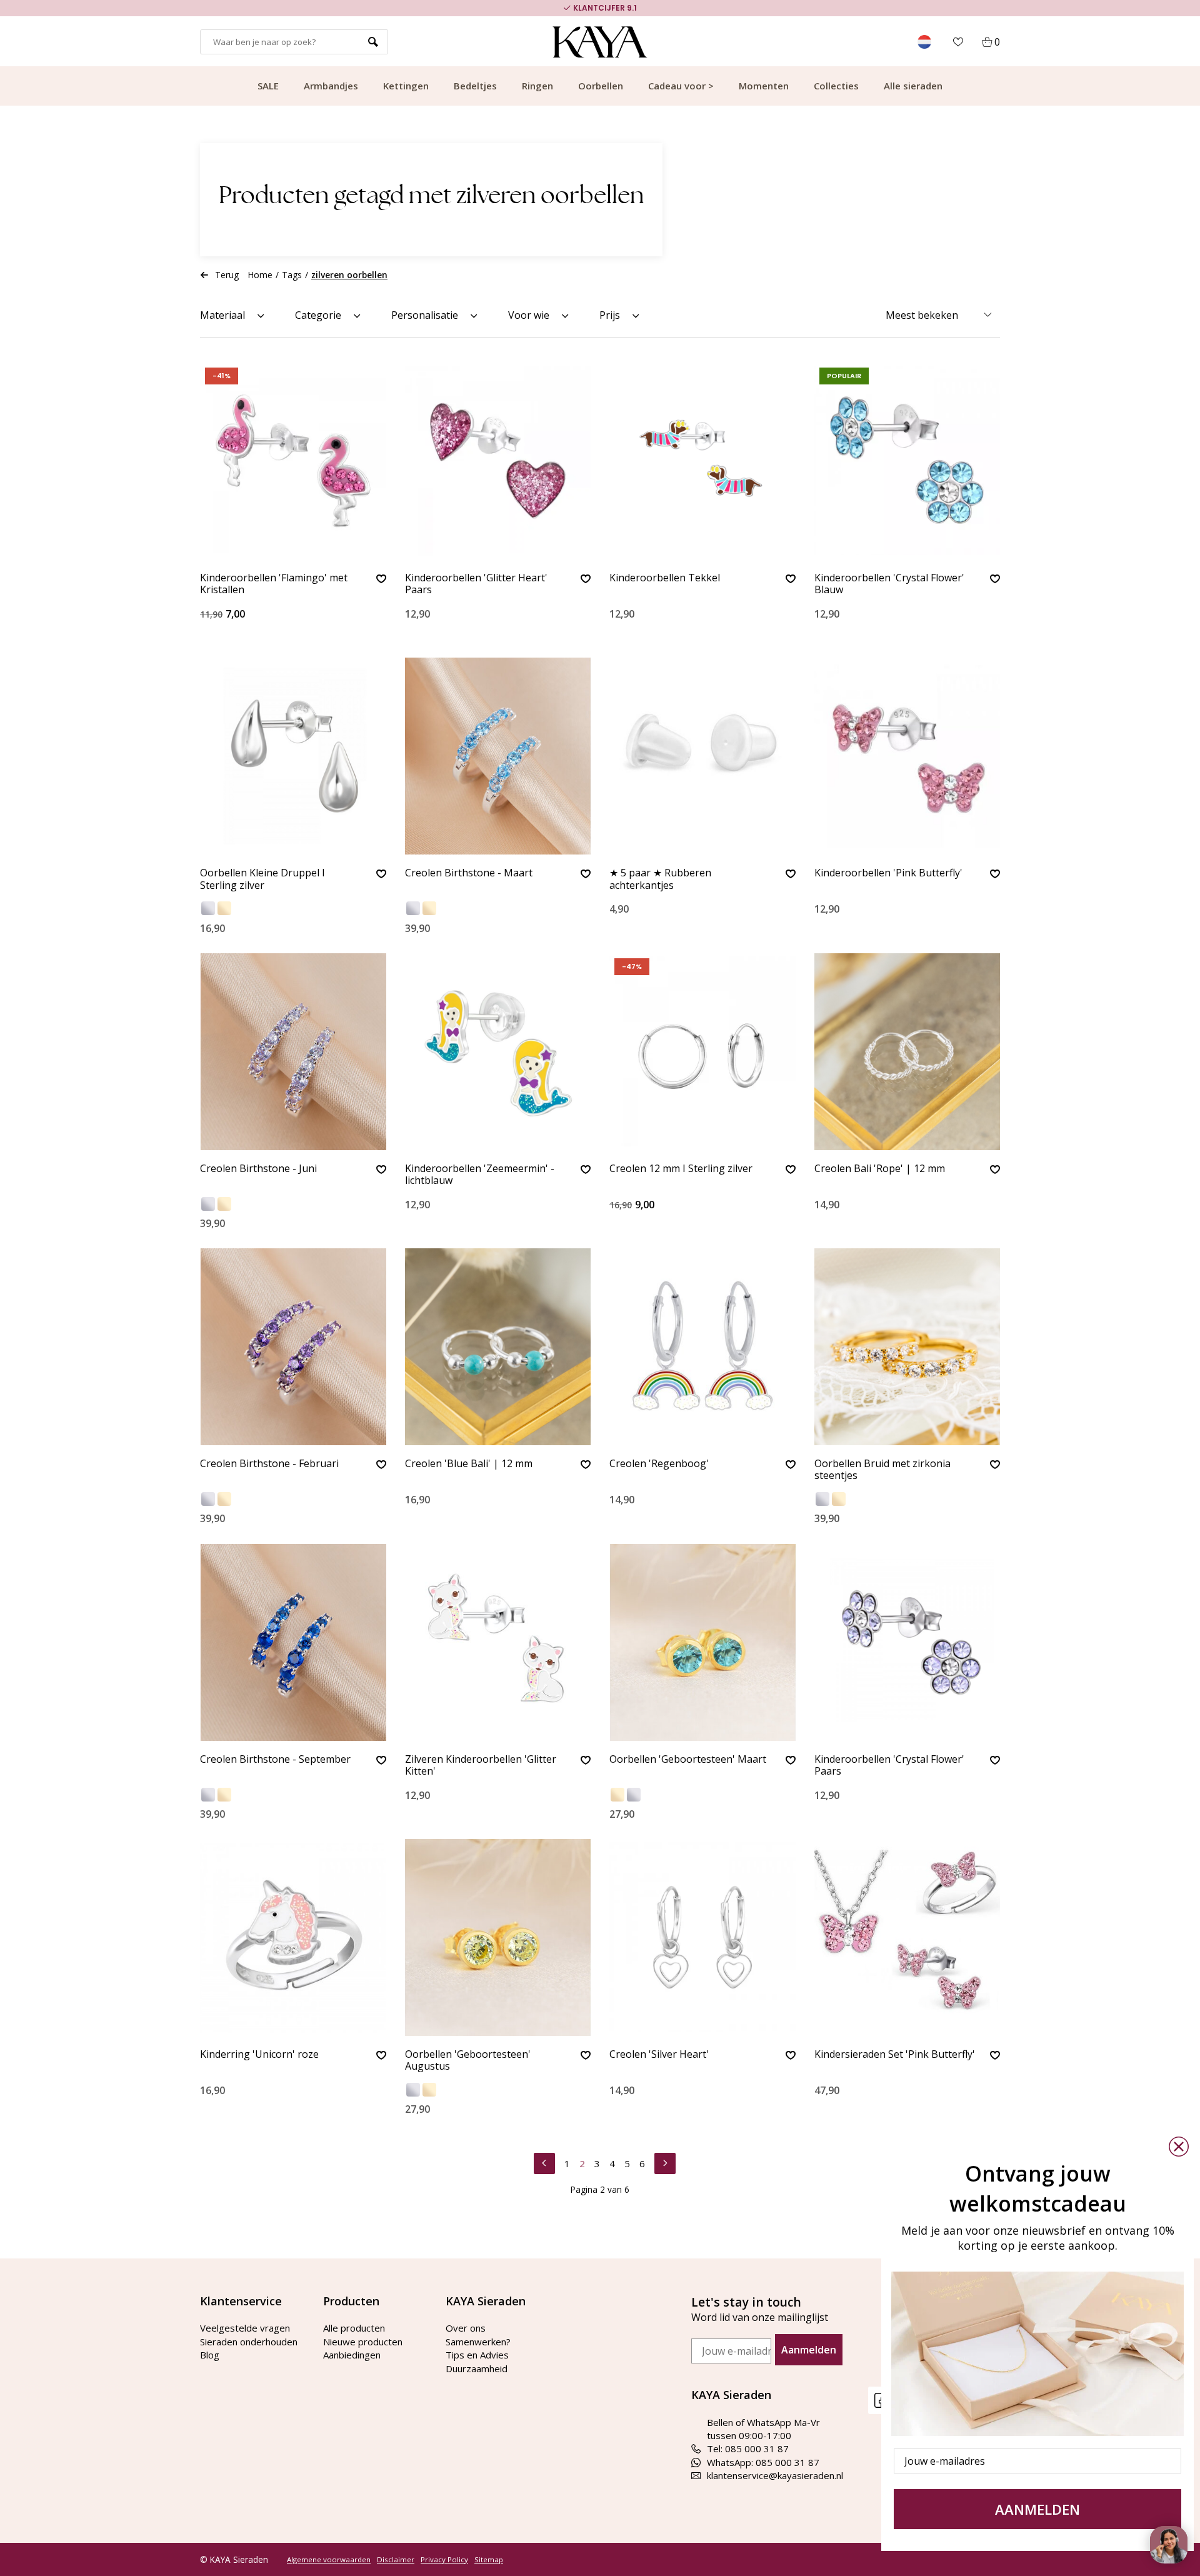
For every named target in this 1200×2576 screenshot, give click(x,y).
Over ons (466, 2328)
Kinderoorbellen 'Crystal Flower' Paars (889, 1766)
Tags (292, 275)
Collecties (836, 86)
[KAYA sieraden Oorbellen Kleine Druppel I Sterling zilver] (293, 756)
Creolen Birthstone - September (275, 1760)
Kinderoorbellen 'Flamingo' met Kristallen (274, 584)
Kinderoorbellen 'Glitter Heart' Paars (476, 584)
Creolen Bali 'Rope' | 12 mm (880, 1169)
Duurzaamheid (477, 2368)
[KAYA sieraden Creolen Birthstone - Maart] (498, 756)
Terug (227, 275)
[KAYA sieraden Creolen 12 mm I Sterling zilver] (702, 1052)
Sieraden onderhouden (249, 2342)
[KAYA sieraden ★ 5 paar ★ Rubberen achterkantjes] (702, 756)
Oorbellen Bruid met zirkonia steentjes (882, 1470)
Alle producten (354, 2328)
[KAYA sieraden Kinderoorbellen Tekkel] (702, 461)
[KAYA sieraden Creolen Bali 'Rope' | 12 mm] (907, 1052)
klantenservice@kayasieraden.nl (775, 2475)
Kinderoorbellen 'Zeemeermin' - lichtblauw (480, 1175)
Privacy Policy (444, 2560)
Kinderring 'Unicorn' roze (259, 2055)
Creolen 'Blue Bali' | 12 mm (469, 1464)
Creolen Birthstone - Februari (269, 1464)
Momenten (764, 86)
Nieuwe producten (363, 2342)
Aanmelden (809, 2350)
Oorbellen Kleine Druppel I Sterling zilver (262, 879)
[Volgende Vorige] (665, 2162)
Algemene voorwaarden (329, 2560)
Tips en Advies (477, 2355)
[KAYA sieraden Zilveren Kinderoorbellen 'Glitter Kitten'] (498, 1642)
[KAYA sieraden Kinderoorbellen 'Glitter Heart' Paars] (498, 461)
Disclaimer (396, 2560)
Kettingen (406, 86)
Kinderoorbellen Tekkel (665, 578)
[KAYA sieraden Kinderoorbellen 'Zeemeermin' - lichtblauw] (498, 1052)
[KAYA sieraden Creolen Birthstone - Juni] (293, 1052)
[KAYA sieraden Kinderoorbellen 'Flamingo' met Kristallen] (293, 461)
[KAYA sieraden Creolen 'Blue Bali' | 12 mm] (498, 1347)
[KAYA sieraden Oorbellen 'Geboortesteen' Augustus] (498, 1937)
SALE (268, 86)
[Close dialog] (1179, 2147)
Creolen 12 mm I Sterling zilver (681, 1169)
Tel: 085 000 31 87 (748, 2448)
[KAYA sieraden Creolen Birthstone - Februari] (293, 1347)
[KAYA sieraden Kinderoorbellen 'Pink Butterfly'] (907, 756)
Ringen (537, 86)
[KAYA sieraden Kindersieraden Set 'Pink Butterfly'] (907, 1937)
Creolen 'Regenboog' (659, 1464)
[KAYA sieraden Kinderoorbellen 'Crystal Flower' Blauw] (907, 461)
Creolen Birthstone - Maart (469, 873)
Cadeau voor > (681, 86)
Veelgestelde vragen (245, 2328)
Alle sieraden (913, 86)
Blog (210, 2355)
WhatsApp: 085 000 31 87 (763, 2462)
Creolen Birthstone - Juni (258, 1169)
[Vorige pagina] (544, 2162)
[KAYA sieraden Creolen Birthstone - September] (293, 1642)
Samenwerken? (478, 2342)
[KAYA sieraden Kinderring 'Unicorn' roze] (293, 1937)
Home (260, 275)
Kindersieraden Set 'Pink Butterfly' (895, 2055)
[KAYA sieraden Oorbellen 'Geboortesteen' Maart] (702, 1642)
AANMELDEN (1037, 2509)
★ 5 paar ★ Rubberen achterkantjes (660, 879)
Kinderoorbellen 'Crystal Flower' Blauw (889, 584)
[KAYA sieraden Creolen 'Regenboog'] (702, 1347)
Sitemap (489, 2560)
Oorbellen (601, 86)
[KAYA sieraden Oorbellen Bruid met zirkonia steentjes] (907, 1347)
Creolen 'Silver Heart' (659, 2055)
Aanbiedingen (352, 2355)
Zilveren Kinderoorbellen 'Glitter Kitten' (481, 1766)
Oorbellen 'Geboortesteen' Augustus (468, 2061)
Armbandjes (331, 86)
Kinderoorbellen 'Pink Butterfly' (888, 873)
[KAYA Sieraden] (600, 42)
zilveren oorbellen (349, 275)
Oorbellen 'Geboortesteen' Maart (688, 1760)
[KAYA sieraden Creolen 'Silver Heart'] (702, 1937)
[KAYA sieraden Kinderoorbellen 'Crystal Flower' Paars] (907, 1642)
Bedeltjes (475, 86)
